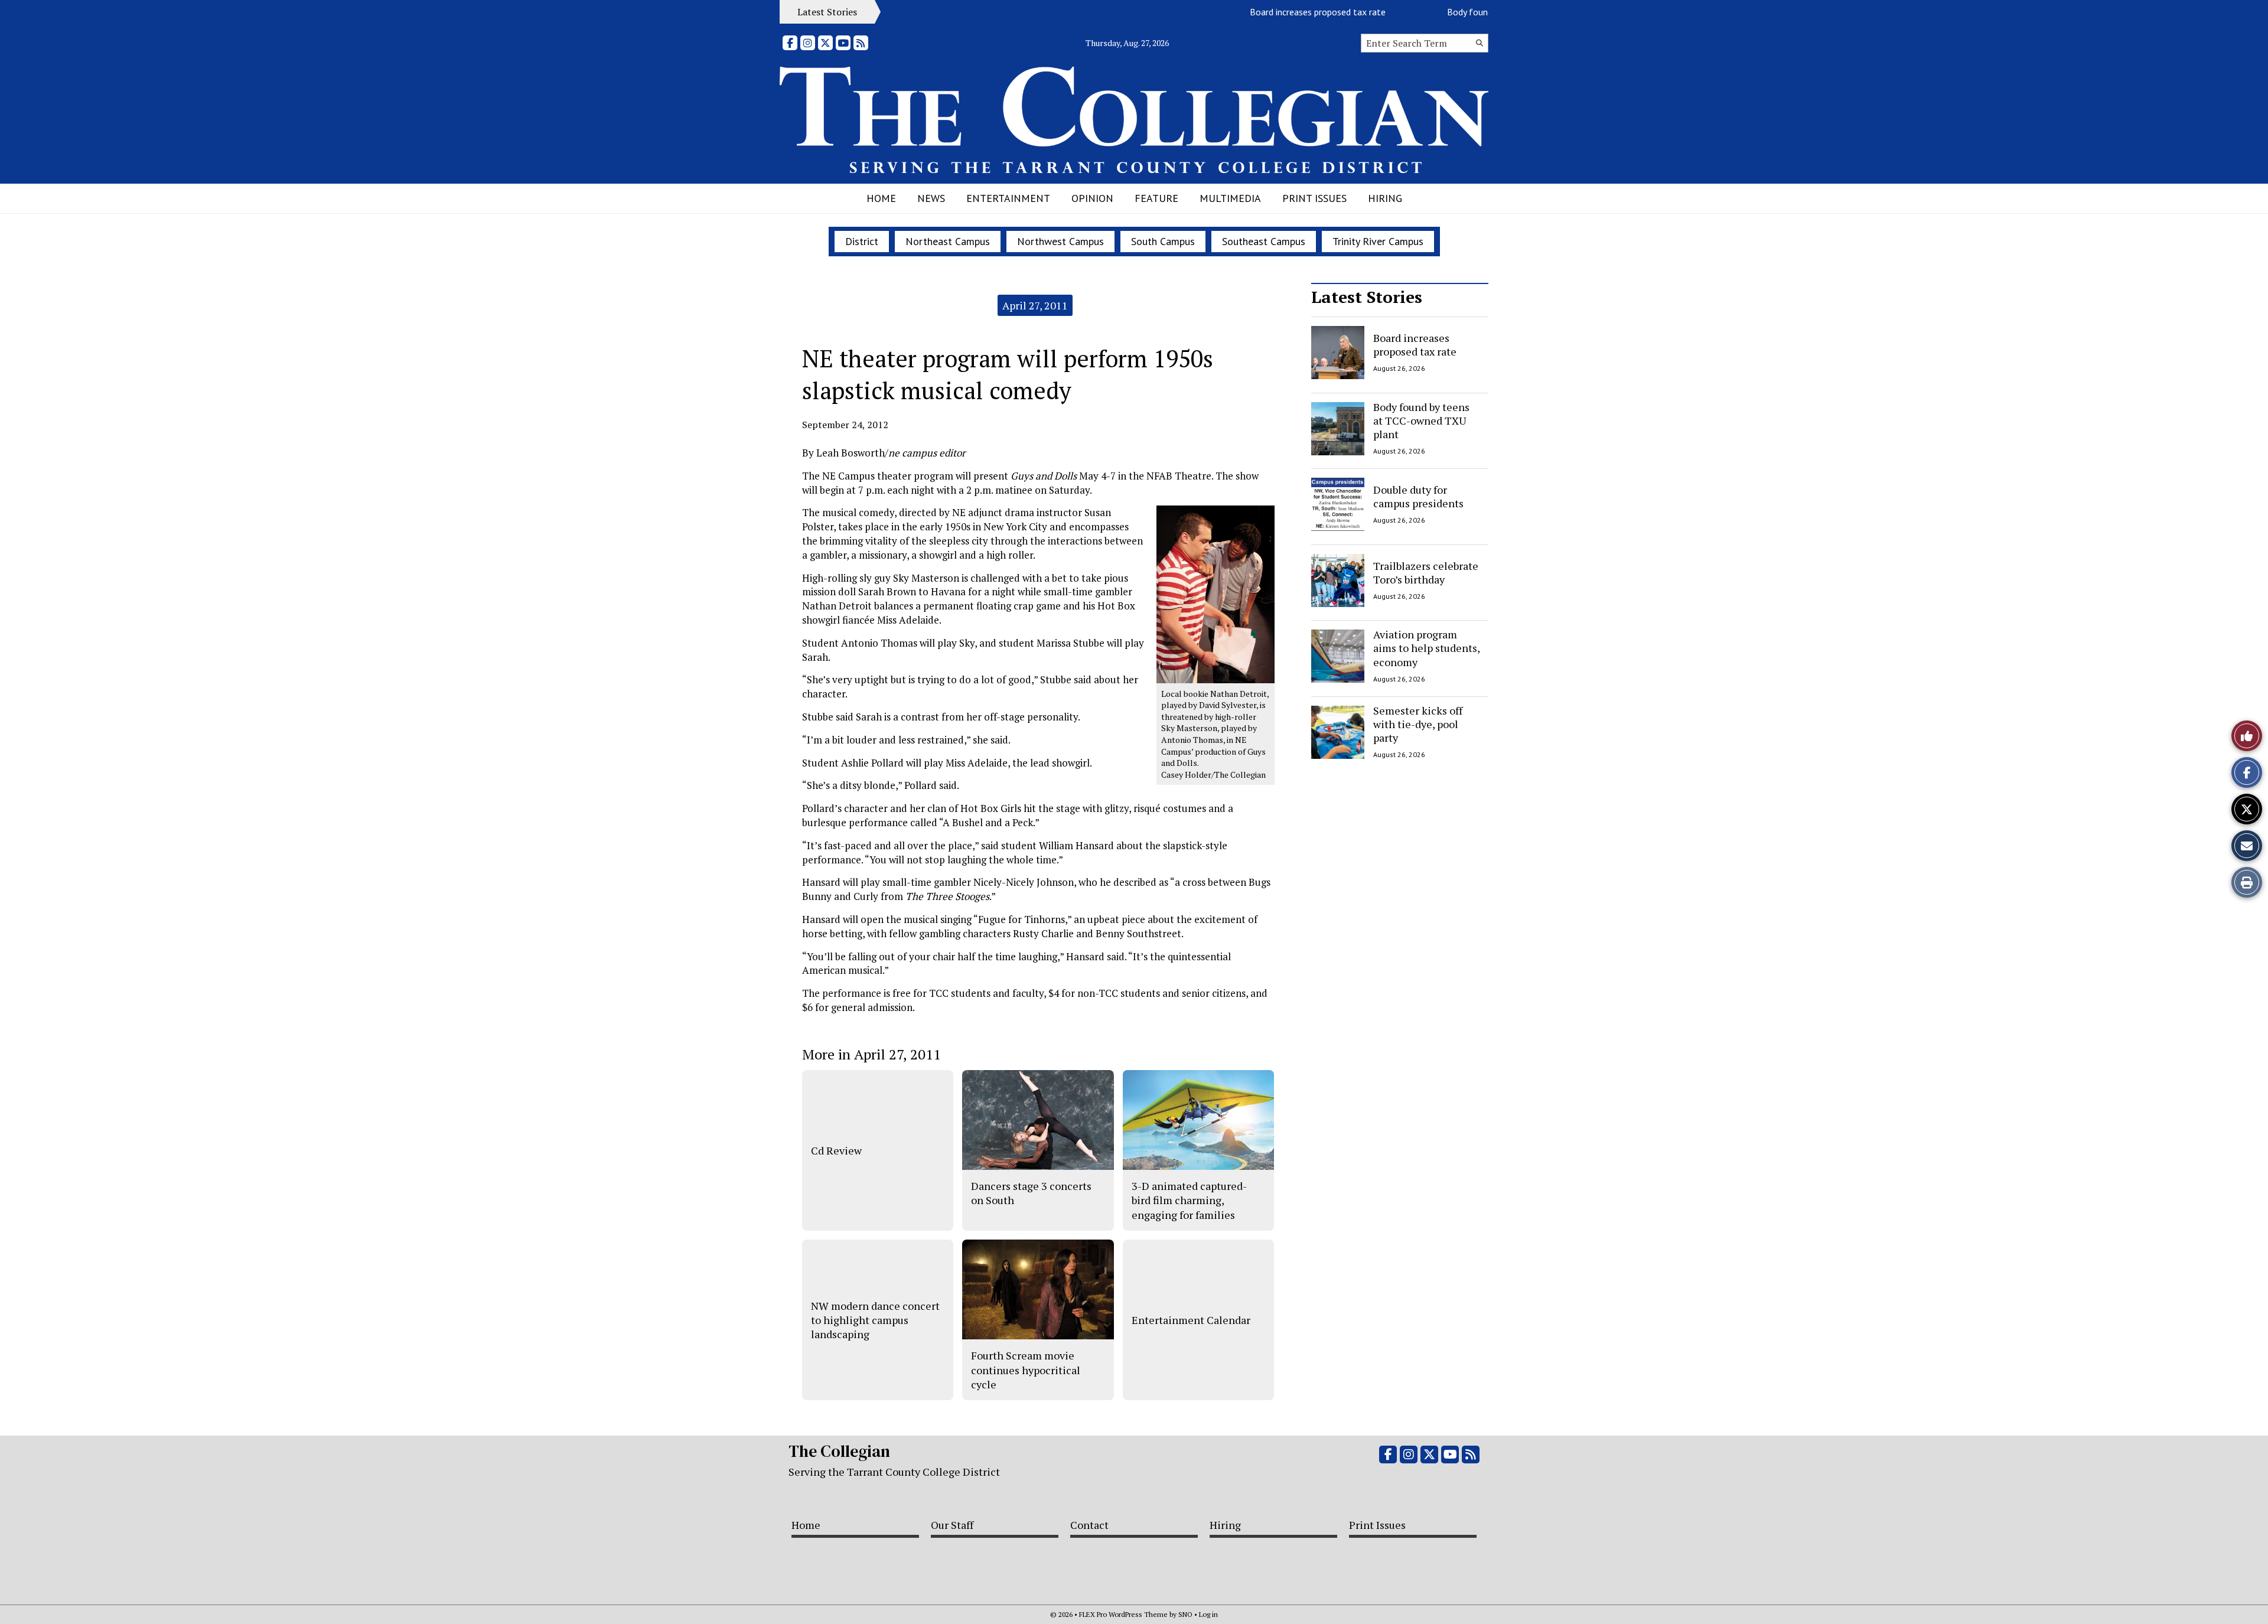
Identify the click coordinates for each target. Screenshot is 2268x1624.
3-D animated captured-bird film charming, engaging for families (1189, 1200)
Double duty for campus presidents (1418, 496)
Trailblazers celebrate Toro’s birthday (1426, 572)
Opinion (1092, 198)
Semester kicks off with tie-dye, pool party (1418, 724)
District (862, 241)
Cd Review (836, 1150)
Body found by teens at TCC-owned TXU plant (1421, 421)
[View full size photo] (1216, 594)
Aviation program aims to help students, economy (1426, 648)
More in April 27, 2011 (871, 1054)
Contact (1089, 1525)
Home (881, 198)
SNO (1185, 1614)
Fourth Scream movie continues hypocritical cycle (1026, 1370)
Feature (1156, 198)
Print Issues (1314, 198)
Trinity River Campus (1378, 241)
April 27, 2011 (1035, 305)
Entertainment (1008, 198)
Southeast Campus (1264, 241)
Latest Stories (1367, 297)
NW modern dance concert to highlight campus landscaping (875, 1320)
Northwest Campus (1060, 241)
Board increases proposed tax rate (1273, 12)
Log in (1208, 1614)
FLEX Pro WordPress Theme (1123, 1614)
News (931, 198)
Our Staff (952, 1525)
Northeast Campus (948, 241)
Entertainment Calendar (1191, 1320)
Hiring (1385, 198)
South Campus (1163, 241)
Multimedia (1230, 198)
